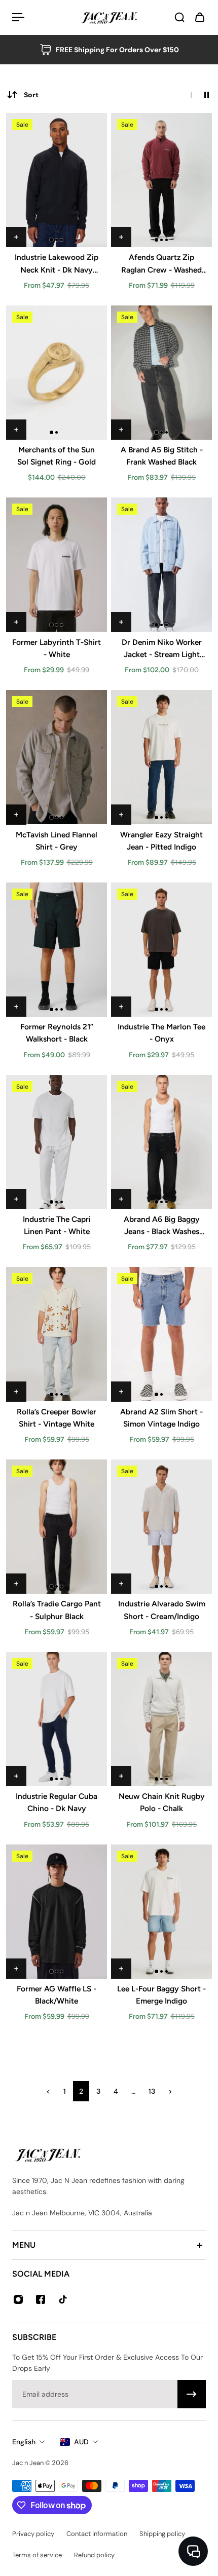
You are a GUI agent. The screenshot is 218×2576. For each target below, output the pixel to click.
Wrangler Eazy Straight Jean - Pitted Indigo (161, 841)
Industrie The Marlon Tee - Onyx (161, 1033)
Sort (31, 95)
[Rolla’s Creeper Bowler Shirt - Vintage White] (57, 1334)
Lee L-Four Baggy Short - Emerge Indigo (161, 1995)
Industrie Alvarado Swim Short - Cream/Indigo (162, 1610)
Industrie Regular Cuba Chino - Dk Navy (57, 1802)
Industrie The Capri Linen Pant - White (57, 1225)
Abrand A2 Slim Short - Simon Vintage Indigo (161, 1418)
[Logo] (109, 17)
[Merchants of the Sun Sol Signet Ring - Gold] (57, 373)
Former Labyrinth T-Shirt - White (57, 648)
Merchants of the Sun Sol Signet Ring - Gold (57, 456)
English (24, 2442)
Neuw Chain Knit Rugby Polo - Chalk (162, 1802)
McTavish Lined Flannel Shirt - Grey (57, 841)
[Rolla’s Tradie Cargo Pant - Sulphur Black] (57, 1527)
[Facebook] (41, 2299)
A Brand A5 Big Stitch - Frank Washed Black (162, 456)
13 (152, 2091)
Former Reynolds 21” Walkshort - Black (57, 1033)
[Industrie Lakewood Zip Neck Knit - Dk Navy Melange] (57, 180)
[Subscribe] (192, 2394)
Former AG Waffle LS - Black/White (57, 1995)
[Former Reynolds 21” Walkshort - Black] (57, 950)
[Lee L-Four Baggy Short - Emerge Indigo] (161, 1912)
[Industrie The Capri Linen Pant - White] (57, 1142)
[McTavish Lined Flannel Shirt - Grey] (57, 757)
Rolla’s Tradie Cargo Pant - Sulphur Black (57, 1610)
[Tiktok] (63, 2299)
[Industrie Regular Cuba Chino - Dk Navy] (57, 1719)
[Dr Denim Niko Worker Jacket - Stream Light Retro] (161, 565)
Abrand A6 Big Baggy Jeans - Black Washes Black (162, 1226)
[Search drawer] (179, 17)
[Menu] (18, 17)
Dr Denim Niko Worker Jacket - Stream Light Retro (162, 649)
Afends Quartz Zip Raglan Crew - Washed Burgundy (161, 264)
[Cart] (200, 17)
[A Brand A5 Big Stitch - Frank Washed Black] (161, 373)
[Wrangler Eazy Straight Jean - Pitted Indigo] (161, 757)
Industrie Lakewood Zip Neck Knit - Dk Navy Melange (57, 264)
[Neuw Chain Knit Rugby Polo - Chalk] (161, 1719)
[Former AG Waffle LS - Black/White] (57, 1912)
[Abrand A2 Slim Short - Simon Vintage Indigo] (161, 1334)
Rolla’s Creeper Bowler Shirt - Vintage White (57, 1418)
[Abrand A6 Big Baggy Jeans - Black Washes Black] (161, 1142)
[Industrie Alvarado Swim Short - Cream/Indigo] (161, 1527)
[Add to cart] (16, 237)
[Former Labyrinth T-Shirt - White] (57, 565)
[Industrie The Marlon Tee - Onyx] (161, 950)
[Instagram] (18, 2299)
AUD (81, 2442)
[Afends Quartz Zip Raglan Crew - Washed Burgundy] (161, 180)
